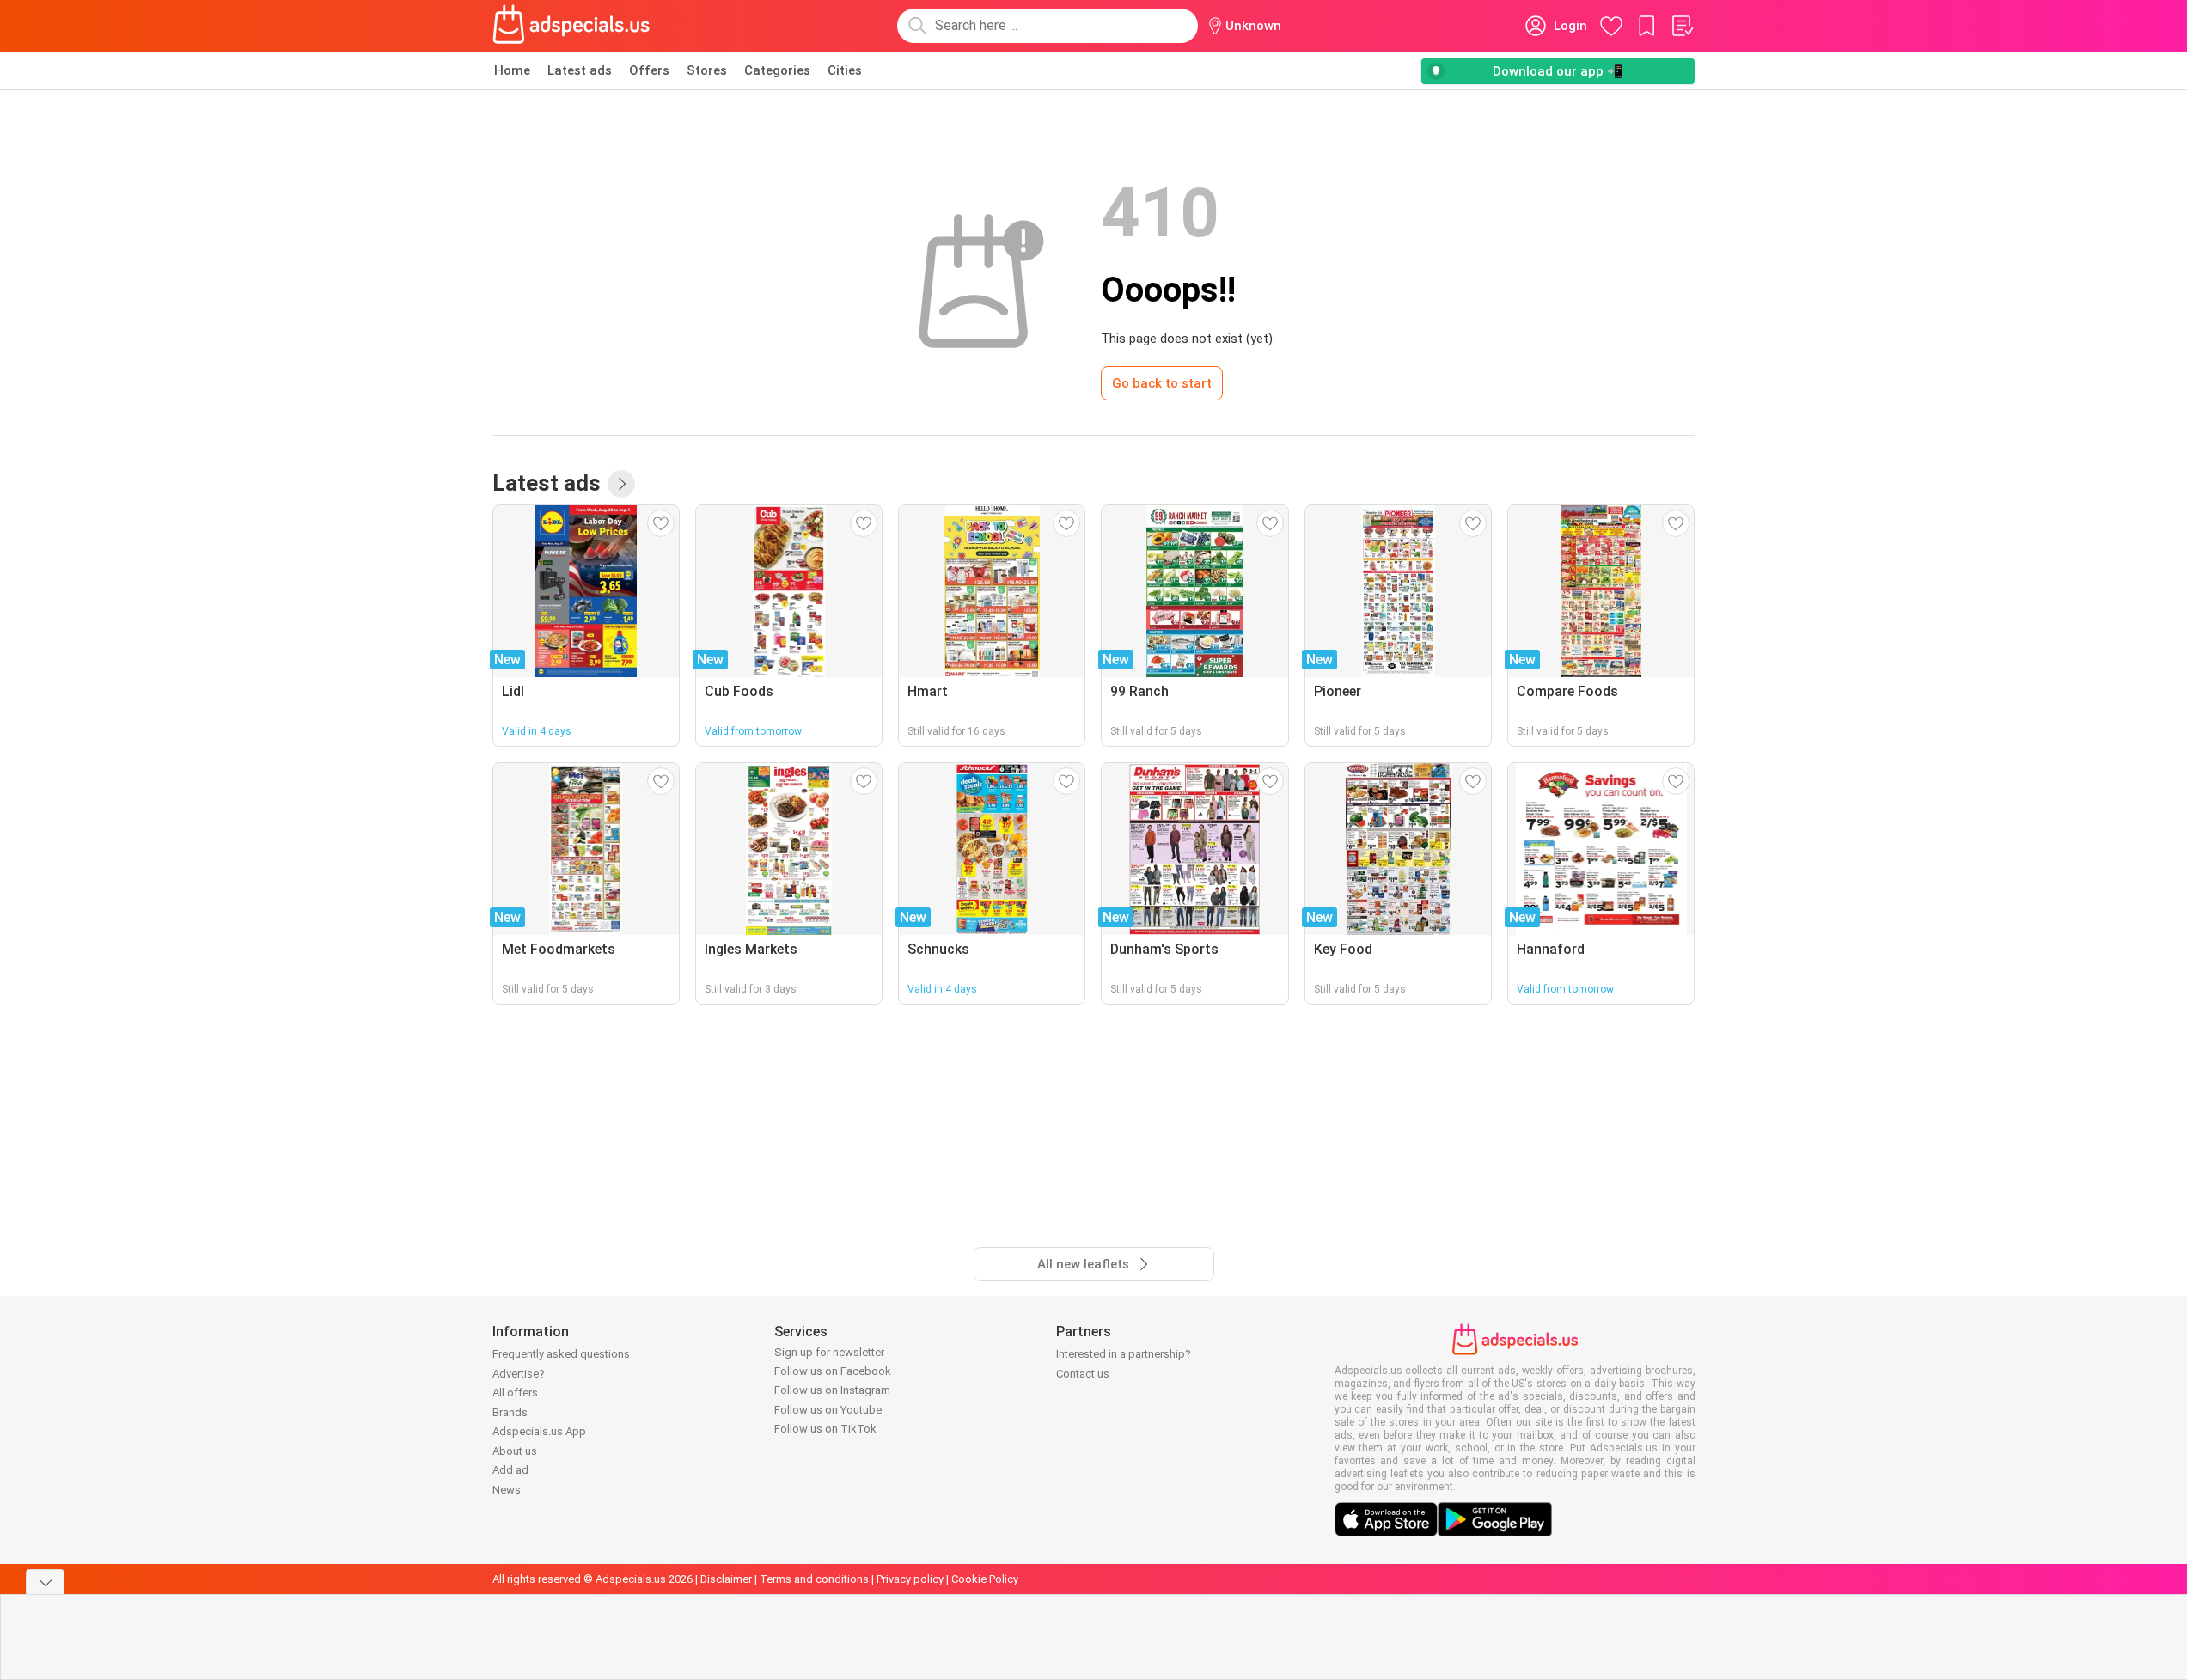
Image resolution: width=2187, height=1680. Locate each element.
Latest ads (580, 70)
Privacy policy (910, 1579)
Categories (777, 70)
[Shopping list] (1682, 26)
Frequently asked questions (561, 1354)
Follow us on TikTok (825, 1429)
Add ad (510, 1470)
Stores (707, 70)
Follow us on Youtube (828, 1410)
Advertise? (519, 1374)
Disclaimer (726, 1579)
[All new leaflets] (621, 484)
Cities (845, 70)
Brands (510, 1412)
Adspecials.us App (539, 1431)
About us (515, 1451)
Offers (649, 70)
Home (512, 70)
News (507, 1490)
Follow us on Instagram (832, 1390)
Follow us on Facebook (833, 1371)
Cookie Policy (985, 1579)
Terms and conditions (814, 1579)
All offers (515, 1393)
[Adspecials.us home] (571, 26)
